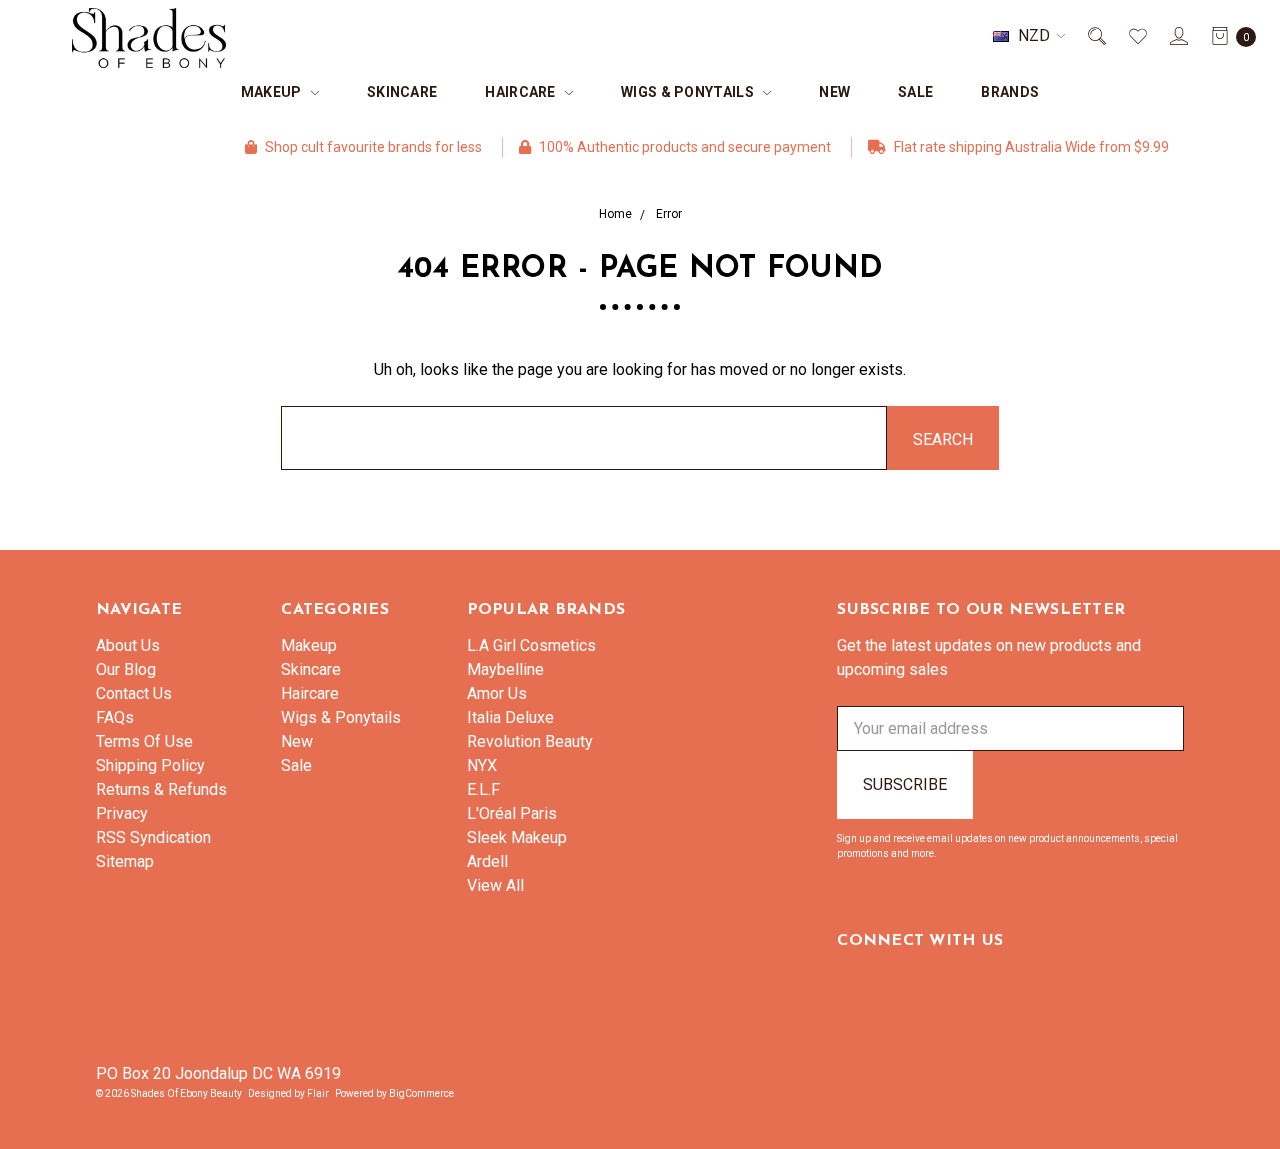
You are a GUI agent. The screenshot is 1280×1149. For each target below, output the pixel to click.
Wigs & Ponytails (689, 92)
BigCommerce (421, 1093)
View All (495, 885)
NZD (1034, 35)
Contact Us (134, 693)
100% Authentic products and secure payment (625, 147)
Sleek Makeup (517, 837)
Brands (1010, 92)
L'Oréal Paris (512, 813)
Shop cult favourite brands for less (314, 147)
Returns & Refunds (161, 789)
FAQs (115, 717)
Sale (915, 92)
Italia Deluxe (510, 717)
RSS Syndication (153, 837)
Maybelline (505, 669)
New (834, 92)
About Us (128, 645)
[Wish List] (1136, 36)
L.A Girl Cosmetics (531, 645)
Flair (318, 1093)
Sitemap (125, 861)
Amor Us (497, 693)
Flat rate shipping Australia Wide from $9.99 (972, 147)
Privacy (122, 813)
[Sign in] (1177, 36)
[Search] (1095, 36)
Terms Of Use (144, 741)
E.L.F (483, 789)
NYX (482, 765)
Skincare (402, 92)
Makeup (273, 92)
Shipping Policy (150, 765)
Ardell (487, 861)
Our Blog (126, 669)
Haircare (522, 92)
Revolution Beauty (530, 741)
